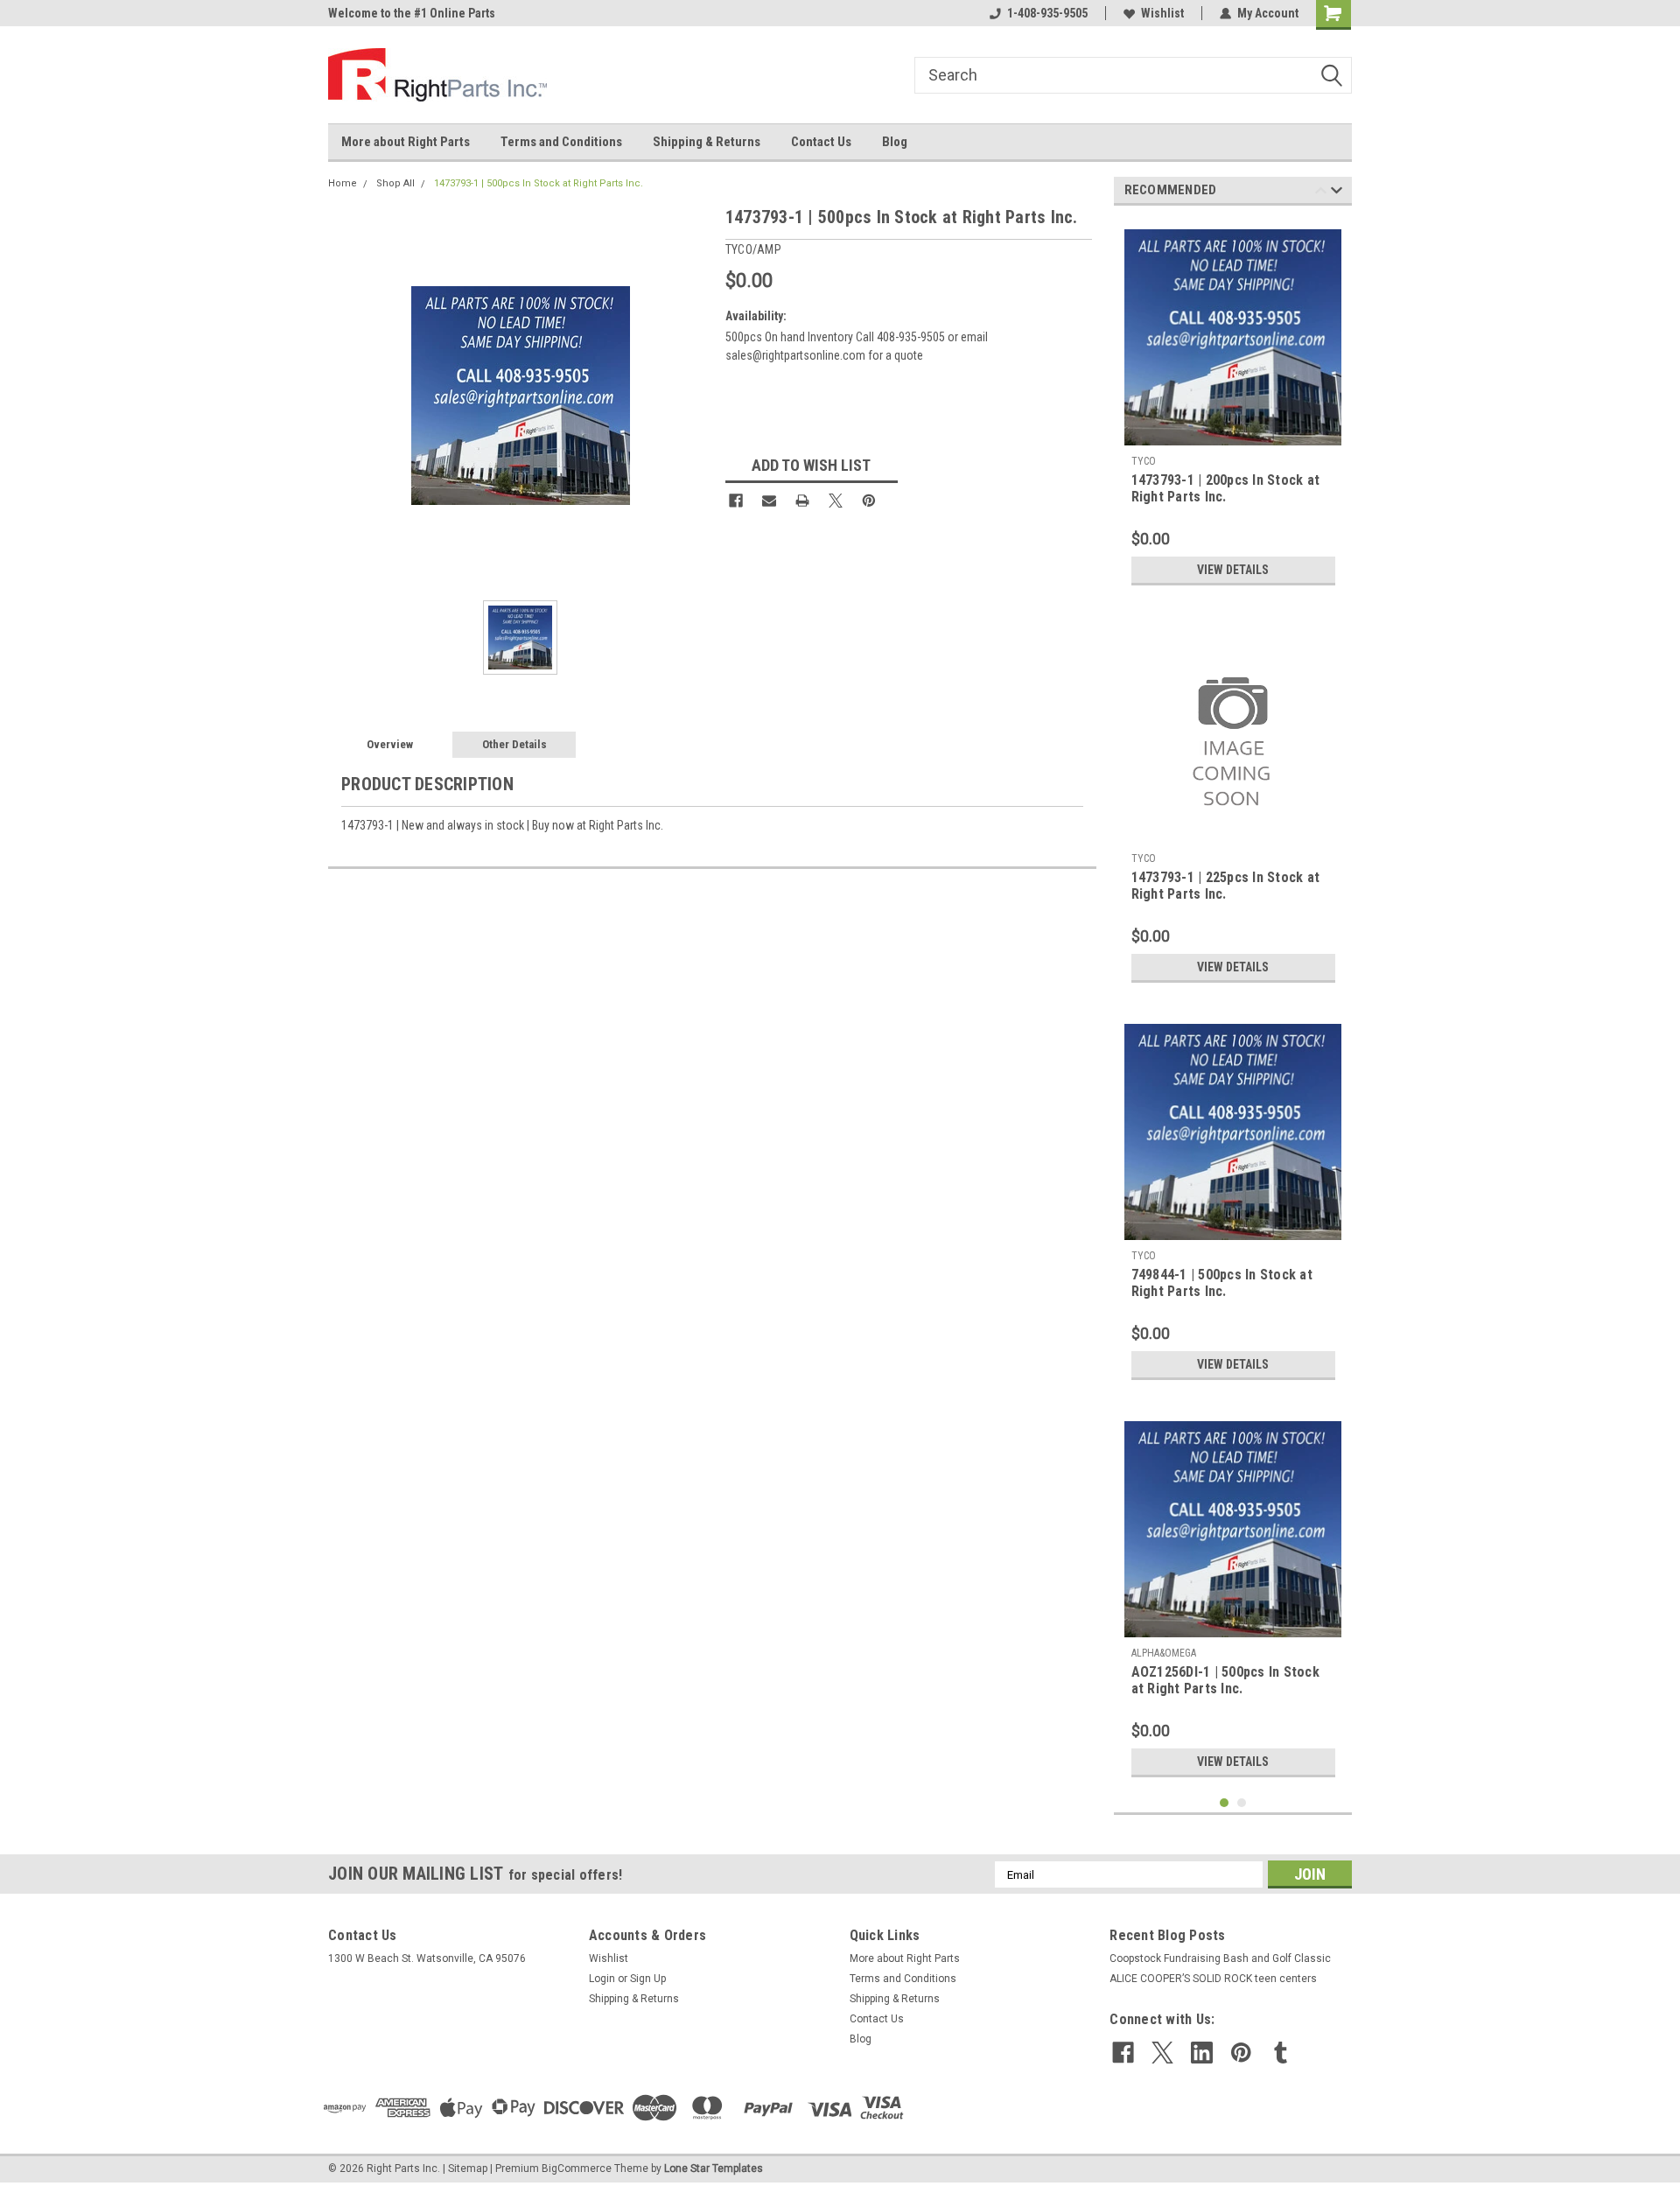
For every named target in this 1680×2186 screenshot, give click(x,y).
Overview (390, 744)
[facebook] (1123, 2053)
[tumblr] (1281, 2053)
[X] (836, 501)
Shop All (395, 183)
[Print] (802, 501)
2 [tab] (1242, 1803)
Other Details (514, 744)
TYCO (1144, 461)
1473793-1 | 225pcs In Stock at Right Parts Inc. (1226, 886)
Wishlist (1162, 13)
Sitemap (468, 2168)
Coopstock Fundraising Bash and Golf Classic (1220, 1958)
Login (602, 1979)
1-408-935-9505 (1047, 13)
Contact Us (821, 142)
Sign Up (648, 1979)
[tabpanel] (1233, 406)
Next (1337, 193)
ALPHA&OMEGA (1164, 1653)
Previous (1321, 193)
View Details (1233, 570)
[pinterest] (1241, 2053)
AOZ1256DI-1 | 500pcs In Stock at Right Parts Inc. (1225, 1680)
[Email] (769, 501)
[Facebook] (736, 501)
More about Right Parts (406, 142)
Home (343, 183)
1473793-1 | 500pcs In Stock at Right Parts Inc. (539, 183)
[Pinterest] (869, 501)
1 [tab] (1225, 1803)
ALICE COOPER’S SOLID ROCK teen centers (1213, 1979)
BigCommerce (577, 2168)
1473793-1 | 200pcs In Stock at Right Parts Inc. (1226, 488)
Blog (895, 142)
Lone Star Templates (714, 2168)
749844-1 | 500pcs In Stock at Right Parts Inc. (1222, 1283)
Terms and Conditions (561, 142)
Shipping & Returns (707, 142)
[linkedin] (1202, 2053)
